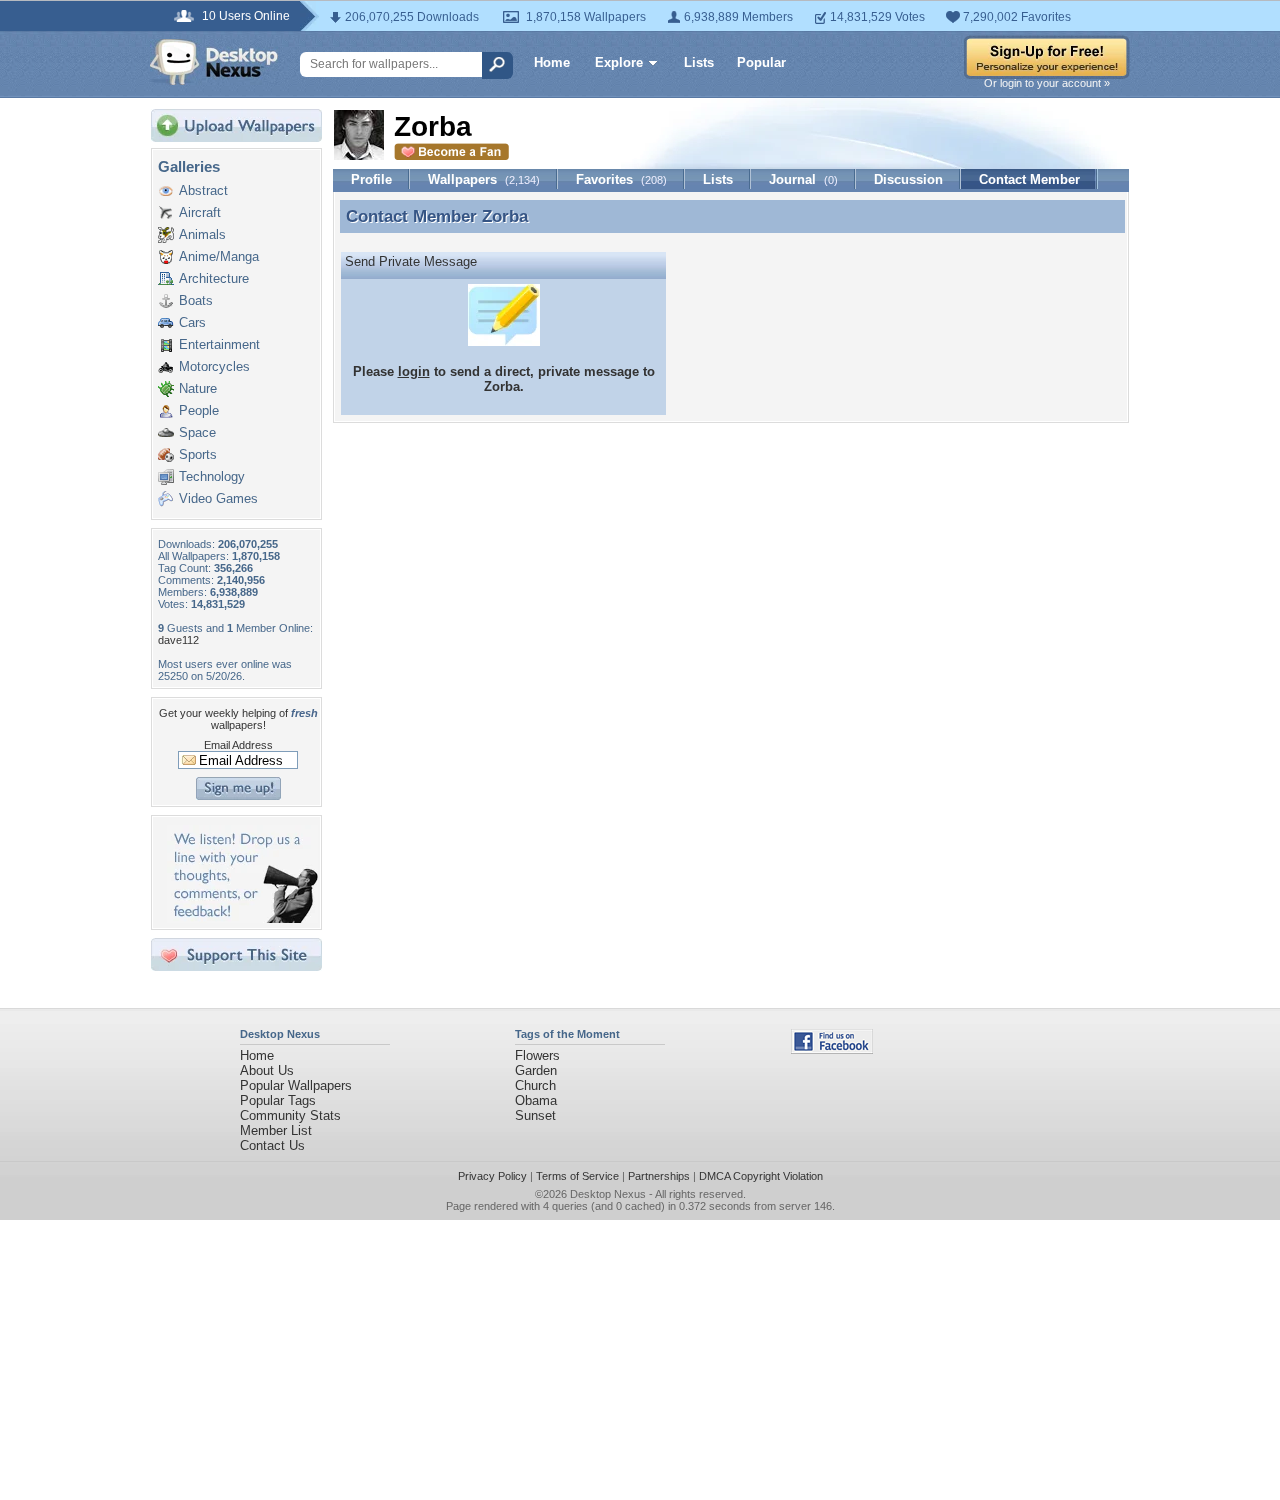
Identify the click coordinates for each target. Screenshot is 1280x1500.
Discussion (908, 179)
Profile (371, 179)
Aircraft (200, 212)
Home (552, 62)
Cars (192, 322)
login (414, 371)
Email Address (238, 745)
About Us (267, 1070)
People (199, 410)
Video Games (218, 498)
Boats (196, 300)
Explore (619, 62)
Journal (803, 179)
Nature (198, 388)
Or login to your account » (1047, 83)
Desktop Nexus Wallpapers (214, 62)
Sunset (535, 1115)
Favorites (621, 179)
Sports (198, 454)
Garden (536, 1070)
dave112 (178, 640)
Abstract (203, 190)
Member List (276, 1130)
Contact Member (1029, 179)
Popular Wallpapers (296, 1085)
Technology (212, 476)
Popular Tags (278, 1100)
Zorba (505, 216)
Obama (536, 1100)
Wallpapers (484, 179)
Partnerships (659, 1176)
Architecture (214, 278)
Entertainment (219, 344)
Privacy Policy (492, 1176)
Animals (202, 234)
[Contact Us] (242, 918)
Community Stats (290, 1115)
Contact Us (272, 1145)
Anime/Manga (219, 256)
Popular (761, 62)
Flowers (537, 1055)
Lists (699, 62)
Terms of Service (577, 1176)
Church (535, 1085)
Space (197, 432)
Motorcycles (214, 366)
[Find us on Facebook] (832, 1049)
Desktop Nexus (608, 1194)
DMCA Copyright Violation (761, 1176)
